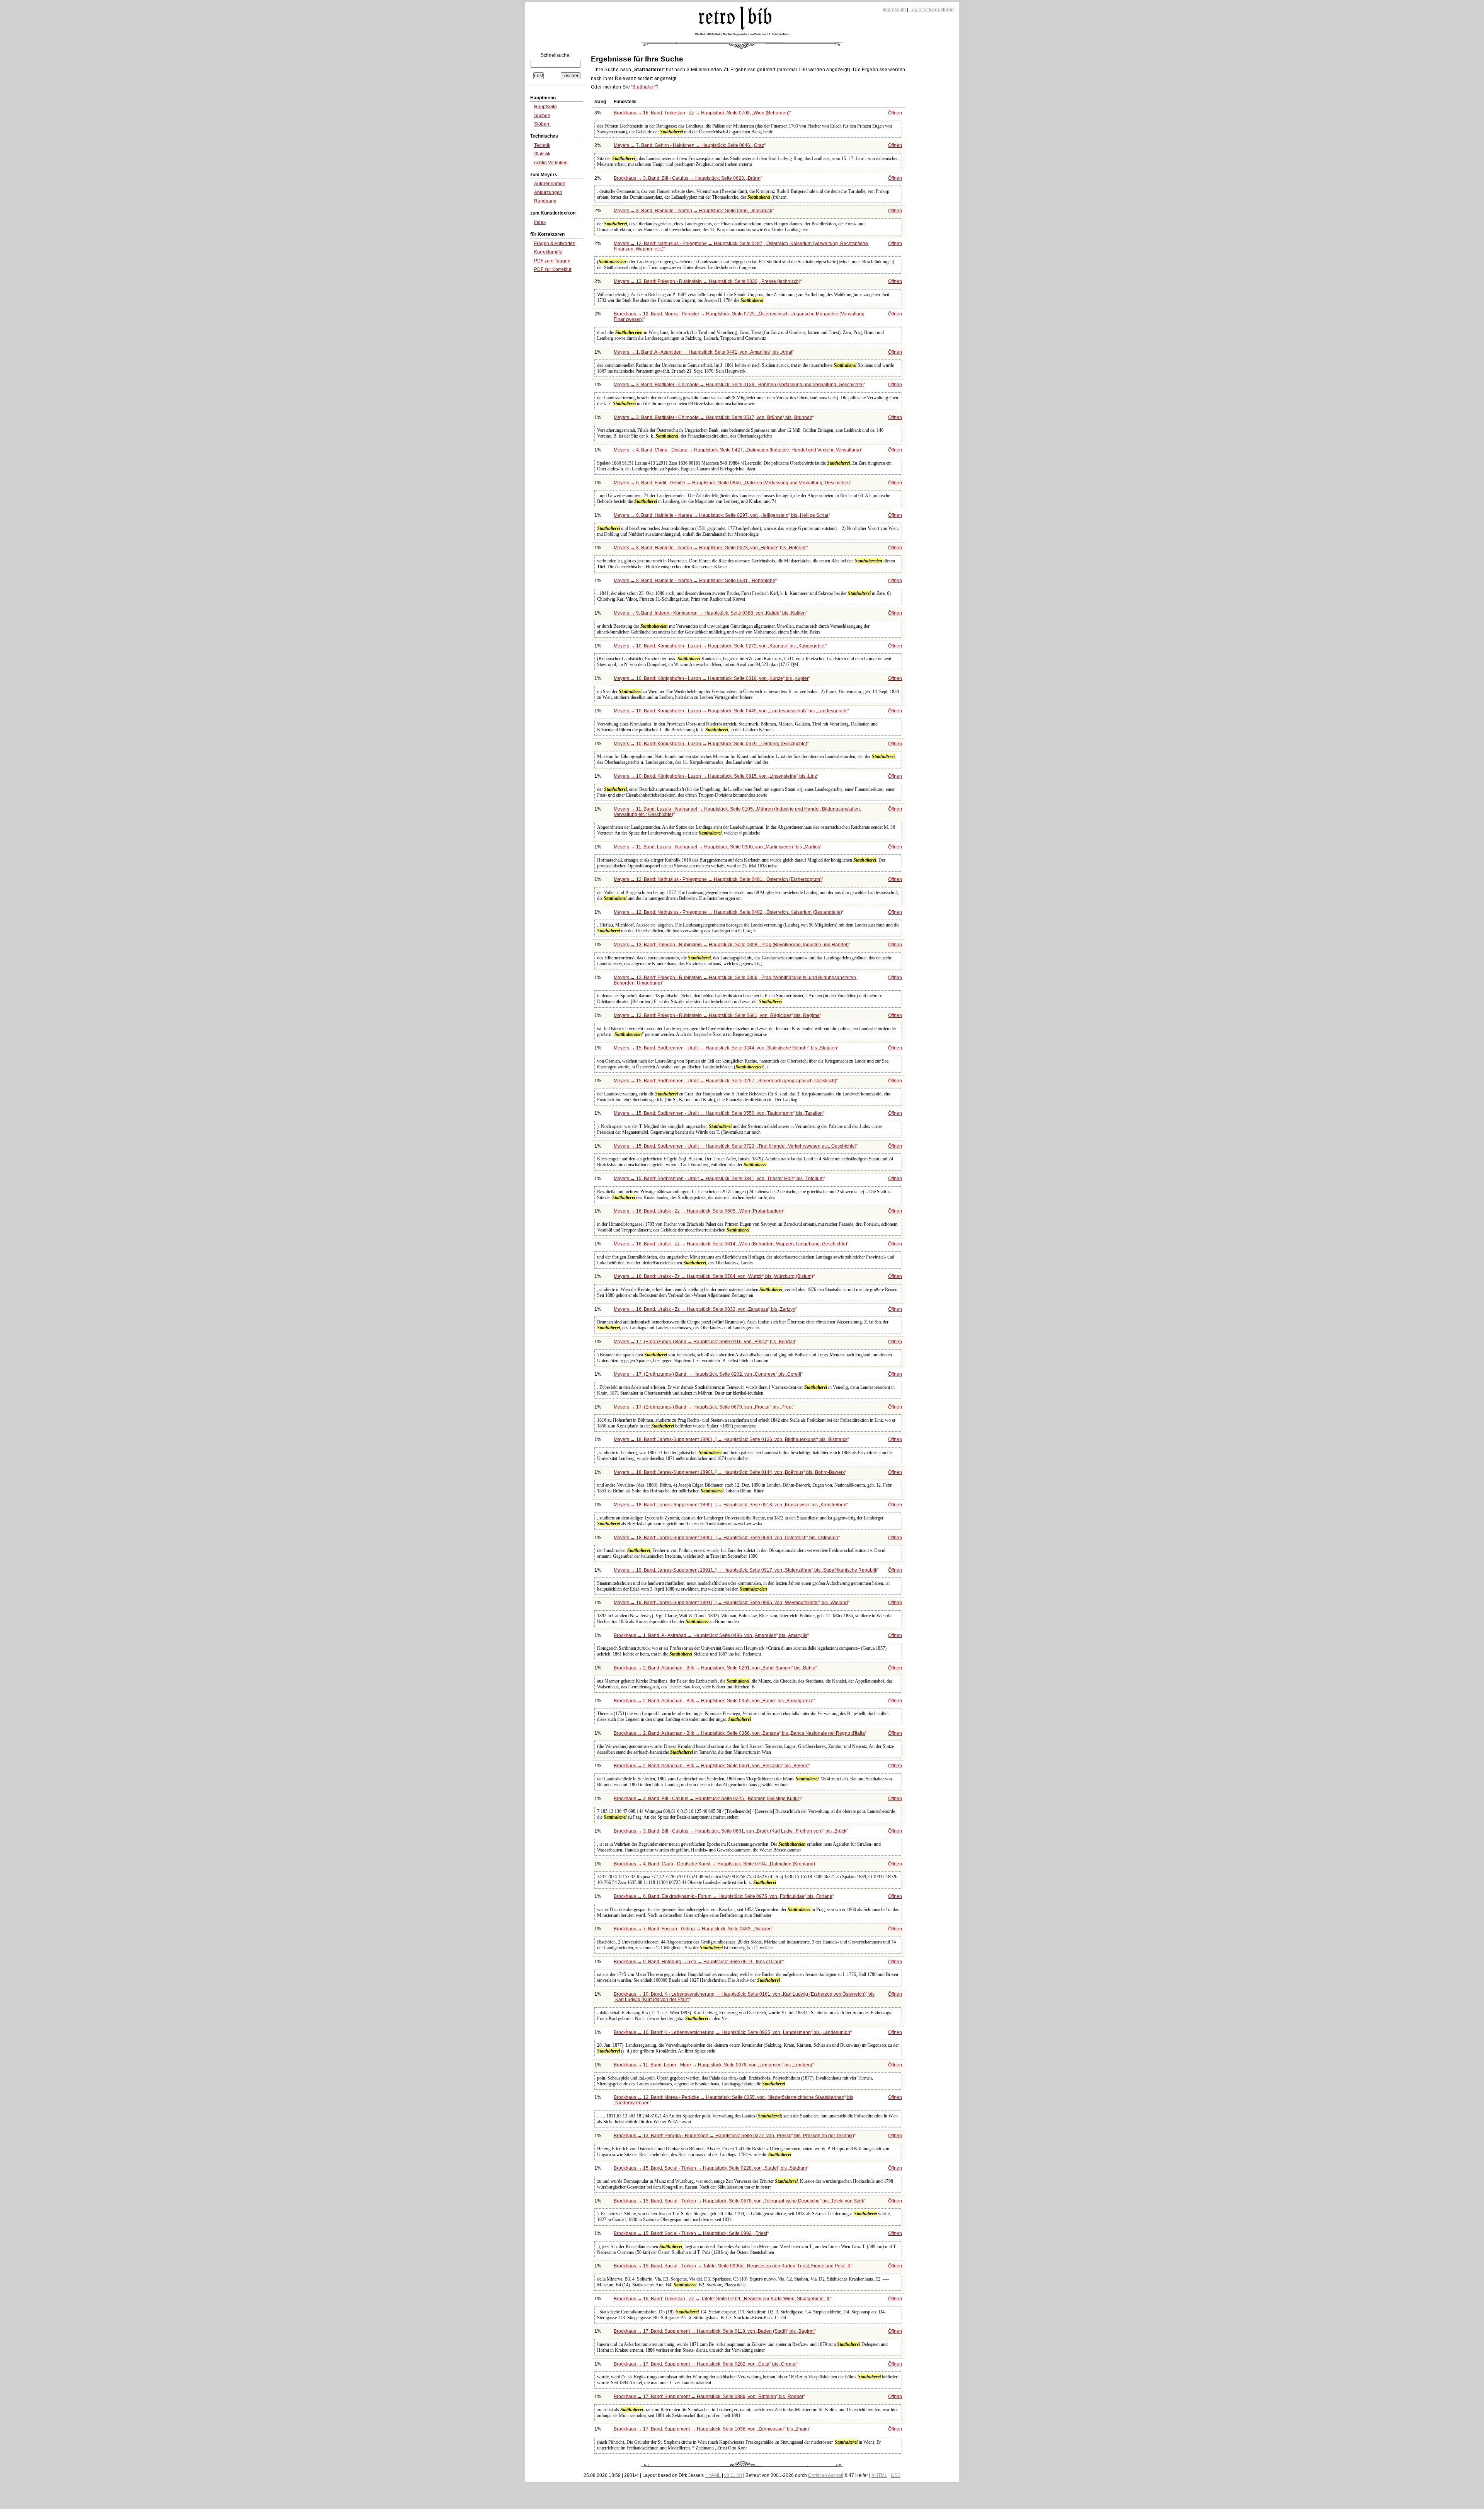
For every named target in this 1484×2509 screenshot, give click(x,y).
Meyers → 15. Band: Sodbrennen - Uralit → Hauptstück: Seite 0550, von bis (718, 1113)
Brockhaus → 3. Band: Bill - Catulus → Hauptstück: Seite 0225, (707, 1799)
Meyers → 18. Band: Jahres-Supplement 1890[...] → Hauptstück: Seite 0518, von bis (730, 1505)
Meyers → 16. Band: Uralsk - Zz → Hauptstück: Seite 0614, (730, 1244)
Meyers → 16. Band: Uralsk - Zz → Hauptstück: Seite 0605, (698, 1211)
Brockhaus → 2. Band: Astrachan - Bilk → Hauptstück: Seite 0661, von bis (711, 1766)
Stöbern (542, 124)
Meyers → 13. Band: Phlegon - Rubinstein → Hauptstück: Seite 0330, (707, 281)
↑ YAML (713, 2475)
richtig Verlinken (551, 163)
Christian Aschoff (826, 2475)
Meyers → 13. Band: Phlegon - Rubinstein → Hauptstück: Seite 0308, (731, 945)
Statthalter (644, 87)
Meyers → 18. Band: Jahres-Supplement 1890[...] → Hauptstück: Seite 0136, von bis (731, 1439)
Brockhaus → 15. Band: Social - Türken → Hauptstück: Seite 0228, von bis (710, 2168)
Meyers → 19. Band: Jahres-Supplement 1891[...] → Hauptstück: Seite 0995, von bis (731, 1603)
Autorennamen (550, 184)
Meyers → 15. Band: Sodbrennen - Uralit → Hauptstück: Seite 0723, (735, 1146)
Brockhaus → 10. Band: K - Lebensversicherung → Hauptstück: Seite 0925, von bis (732, 2032)
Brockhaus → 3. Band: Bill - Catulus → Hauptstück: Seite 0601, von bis (730, 1831)
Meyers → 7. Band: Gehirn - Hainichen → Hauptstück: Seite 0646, (689, 145)
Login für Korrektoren (932, 10)
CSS (896, 2475)
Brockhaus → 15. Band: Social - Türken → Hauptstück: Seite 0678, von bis (739, 2201)
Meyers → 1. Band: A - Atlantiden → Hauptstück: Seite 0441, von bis (703, 352)
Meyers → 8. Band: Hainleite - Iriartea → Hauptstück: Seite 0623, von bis (710, 548)
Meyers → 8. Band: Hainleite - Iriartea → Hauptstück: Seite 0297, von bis (721, 515)
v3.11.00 (733, 2475)
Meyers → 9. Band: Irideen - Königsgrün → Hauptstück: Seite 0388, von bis (710, 613)
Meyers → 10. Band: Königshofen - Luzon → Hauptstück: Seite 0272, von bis (720, 646)
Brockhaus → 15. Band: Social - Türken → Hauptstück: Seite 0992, (690, 2233)
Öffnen (895, 113)
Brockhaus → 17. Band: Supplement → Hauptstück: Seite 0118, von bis (714, 2331)
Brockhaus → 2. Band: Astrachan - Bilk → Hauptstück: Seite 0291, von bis (715, 1668)
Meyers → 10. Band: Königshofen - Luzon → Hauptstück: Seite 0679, (711, 744)
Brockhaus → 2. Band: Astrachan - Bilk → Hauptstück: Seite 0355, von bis (714, 1701)
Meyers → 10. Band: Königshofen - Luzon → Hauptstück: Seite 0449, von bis (731, 711)
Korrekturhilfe (548, 252)
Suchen (542, 116)
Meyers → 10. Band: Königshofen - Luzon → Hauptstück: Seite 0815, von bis (715, 776)
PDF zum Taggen (552, 261)
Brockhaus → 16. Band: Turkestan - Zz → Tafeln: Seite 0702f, (722, 2299)
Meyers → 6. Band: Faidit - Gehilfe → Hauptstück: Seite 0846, (732, 483)
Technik (542, 145)
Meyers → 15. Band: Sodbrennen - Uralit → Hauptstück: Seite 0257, (725, 1081)
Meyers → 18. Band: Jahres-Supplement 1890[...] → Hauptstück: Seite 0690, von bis (726, 1538)
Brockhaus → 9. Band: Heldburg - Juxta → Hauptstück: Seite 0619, (698, 1962)
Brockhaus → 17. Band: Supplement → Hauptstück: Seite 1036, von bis (711, 2429)
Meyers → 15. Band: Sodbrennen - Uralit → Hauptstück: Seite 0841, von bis (719, 1179)
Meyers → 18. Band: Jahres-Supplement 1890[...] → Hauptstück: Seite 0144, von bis (729, 1472)
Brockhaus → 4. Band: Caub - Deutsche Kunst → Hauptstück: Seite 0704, (714, 1864)
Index (540, 222)
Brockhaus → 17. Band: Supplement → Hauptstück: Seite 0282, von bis (705, 2364)
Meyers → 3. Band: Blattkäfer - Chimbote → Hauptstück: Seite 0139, (739, 385)
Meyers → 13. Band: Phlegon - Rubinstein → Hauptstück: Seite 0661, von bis (717, 1015)
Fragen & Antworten (555, 244)
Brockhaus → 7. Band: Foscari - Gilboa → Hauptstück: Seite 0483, (693, 1929)
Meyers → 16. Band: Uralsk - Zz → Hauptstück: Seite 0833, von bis (705, 1309)
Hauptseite (545, 107)
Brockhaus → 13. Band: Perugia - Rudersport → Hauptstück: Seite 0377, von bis (734, 2136)
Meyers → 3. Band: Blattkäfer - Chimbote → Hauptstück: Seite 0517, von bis (713, 417)
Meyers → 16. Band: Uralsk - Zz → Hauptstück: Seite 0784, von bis (713, 1276)
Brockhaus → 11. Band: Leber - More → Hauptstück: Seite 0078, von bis (713, 2065)
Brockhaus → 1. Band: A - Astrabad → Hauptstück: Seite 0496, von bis (711, 1635)
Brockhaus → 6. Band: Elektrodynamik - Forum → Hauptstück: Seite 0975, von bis (723, 1896)
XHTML (879, 2475)
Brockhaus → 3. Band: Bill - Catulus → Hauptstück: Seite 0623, (687, 178)
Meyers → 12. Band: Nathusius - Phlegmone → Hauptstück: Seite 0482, (728, 912)
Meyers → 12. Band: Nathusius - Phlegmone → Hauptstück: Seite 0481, (718, 879)
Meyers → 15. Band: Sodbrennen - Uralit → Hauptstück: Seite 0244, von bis (725, 1048)
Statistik (542, 154)
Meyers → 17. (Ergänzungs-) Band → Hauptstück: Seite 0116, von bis (704, 1342)
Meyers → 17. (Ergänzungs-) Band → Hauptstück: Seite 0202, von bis (707, 1374)
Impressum (894, 10)
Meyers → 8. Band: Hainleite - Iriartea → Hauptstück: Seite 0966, (693, 211)
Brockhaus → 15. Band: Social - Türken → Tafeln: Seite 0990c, (732, 2266)
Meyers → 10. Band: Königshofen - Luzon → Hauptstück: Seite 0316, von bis (711, 678)
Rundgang (545, 201)
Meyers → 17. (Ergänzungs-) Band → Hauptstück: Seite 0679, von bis (703, 1407)
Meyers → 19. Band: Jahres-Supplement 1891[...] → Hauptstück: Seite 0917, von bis (745, 1570)
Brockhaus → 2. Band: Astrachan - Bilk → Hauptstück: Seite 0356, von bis (739, 1733)
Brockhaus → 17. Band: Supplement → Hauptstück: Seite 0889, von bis (709, 2397)
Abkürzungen (548, 192)
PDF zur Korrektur (553, 269)
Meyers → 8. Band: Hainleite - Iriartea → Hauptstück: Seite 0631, (694, 581)
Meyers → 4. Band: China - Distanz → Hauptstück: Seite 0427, (737, 450)
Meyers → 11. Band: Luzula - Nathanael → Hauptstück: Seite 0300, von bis (717, 847)
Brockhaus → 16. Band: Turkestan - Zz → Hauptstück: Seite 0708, (702, 113)
